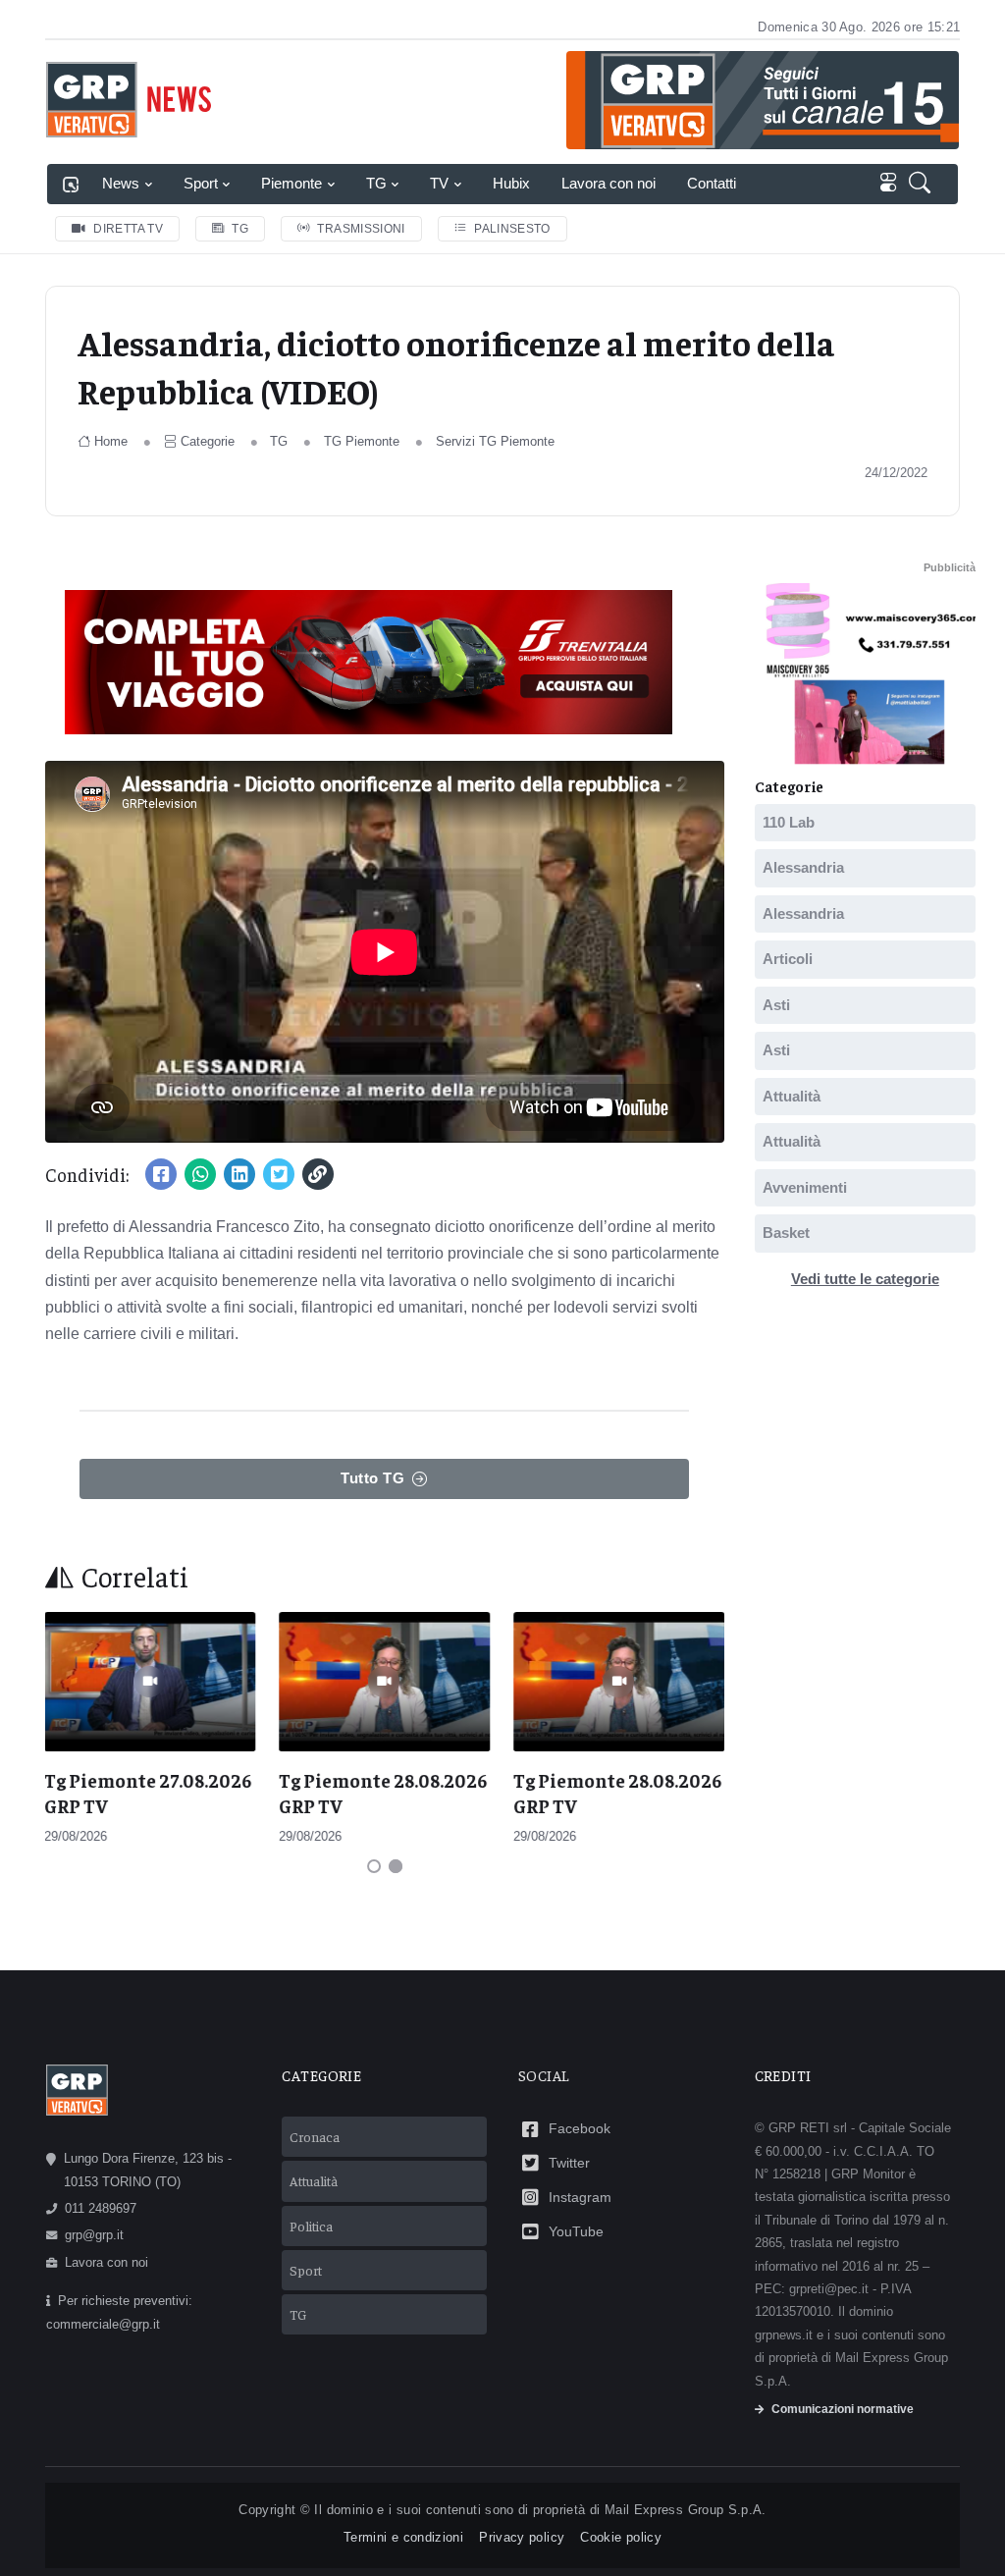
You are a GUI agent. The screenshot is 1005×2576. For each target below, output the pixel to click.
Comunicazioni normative (843, 2409)
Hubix (511, 183)
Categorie (208, 441)
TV (439, 183)
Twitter (569, 2163)
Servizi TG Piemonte (495, 441)
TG (376, 183)
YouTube (576, 2231)
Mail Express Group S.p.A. (686, 2510)
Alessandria (803, 867)
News (121, 183)
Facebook (580, 2128)
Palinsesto (512, 229)
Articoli (788, 959)
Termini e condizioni (403, 2537)
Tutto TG (372, 1478)
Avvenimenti (805, 1186)
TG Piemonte (362, 441)
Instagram (580, 2197)
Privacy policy (522, 2537)
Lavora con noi (608, 183)
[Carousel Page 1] (374, 1866)
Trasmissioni (361, 229)
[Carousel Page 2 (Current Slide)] (396, 1866)
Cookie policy (621, 2537)
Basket (786, 1233)
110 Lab (789, 821)
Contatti (712, 183)
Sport (201, 183)
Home (111, 441)
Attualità (792, 1095)
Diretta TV (128, 229)
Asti (776, 1004)
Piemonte (291, 183)
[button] (924, 184)
